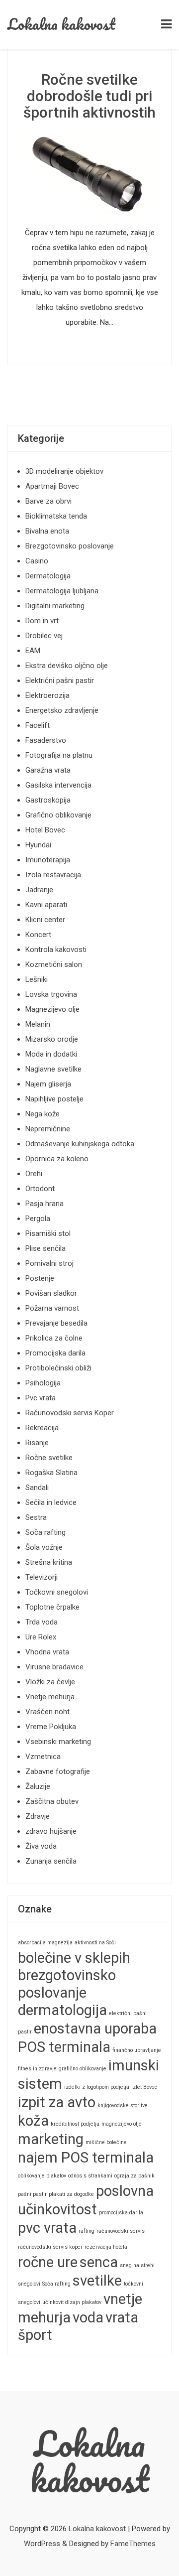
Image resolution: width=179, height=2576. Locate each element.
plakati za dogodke (71, 2194)
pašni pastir (32, 2194)
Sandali (37, 1488)
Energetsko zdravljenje (62, 710)
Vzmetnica (43, 1757)
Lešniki (37, 979)
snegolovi (29, 2284)
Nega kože (43, 1114)
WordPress (42, 2544)
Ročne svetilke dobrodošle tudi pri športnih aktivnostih (89, 96)
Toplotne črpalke (52, 1607)
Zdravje (38, 1816)
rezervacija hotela (106, 2247)
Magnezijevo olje (52, 1009)
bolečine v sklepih (74, 1958)
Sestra (36, 1517)
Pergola (38, 1219)
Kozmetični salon (54, 964)
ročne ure (48, 2262)
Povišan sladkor (51, 1293)
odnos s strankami (90, 2176)
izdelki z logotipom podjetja (97, 2087)
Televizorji (42, 1577)
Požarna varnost (52, 1308)
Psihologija (43, 1383)
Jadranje (39, 890)
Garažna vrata (48, 770)
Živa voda (41, 1846)
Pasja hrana (45, 1204)
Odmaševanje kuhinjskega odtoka (80, 1144)
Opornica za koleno (57, 1159)
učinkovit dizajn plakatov (72, 2302)
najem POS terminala (86, 2158)
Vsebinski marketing (58, 1742)
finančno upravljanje (137, 2050)
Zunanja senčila (51, 1861)
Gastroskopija (48, 800)
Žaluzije (38, 1786)
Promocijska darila (55, 1353)
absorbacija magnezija (45, 1943)
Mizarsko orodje (52, 1039)
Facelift (38, 725)
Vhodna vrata (47, 1652)
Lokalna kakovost (61, 24)
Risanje (37, 1443)
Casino (37, 561)
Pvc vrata (41, 1398)
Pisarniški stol (48, 1233)
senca (99, 2262)
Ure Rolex (41, 1637)
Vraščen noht (47, 1712)
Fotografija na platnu (59, 755)
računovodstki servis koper (50, 2247)
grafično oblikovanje (83, 2069)
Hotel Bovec (45, 830)
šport (35, 2335)
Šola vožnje (44, 1547)
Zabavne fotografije (58, 1771)
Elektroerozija (47, 695)
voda (88, 2317)
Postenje (40, 1278)
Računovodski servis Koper (70, 1413)
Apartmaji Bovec (52, 486)
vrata (122, 2317)
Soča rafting (45, 1532)
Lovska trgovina (51, 994)
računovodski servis (121, 2231)
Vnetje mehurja (50, 1697)
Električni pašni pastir (60, 680)
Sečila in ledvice (51, 1502)
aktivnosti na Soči (95, 1943)
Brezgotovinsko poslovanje (70, 546)
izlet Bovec (144, 2087)
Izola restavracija (53, 875)
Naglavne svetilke (53, 1069)
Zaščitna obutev (52, 1801)
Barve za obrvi (48, 501)
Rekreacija (42, 1428)
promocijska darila (121, 2213)
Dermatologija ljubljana (62, 591)
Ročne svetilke (49, 1458)
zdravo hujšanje (51, 1831)
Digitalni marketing (55, 606)
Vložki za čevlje (50, 1682)
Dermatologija (48, 576)
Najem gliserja (48, 1084)
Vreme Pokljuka (51, 1727)
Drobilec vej (44, 636)
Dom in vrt (42, 621)
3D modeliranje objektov (64, 471)
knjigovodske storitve (123, 2105)
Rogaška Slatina (51, 1473)
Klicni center (45, 920)
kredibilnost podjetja (75, 2124)
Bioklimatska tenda (56, 516)
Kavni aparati (46, 905)
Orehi (34, 1174)
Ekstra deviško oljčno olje (67, 666)
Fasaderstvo (46, 740)
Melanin (38, 1024)
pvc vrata (47, 2228)
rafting (87, 2231)
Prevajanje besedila (56, 1323)
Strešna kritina (49, 1562)
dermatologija (62, 2010)
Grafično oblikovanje (58, 815)
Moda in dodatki (51, 1054)
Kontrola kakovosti (56, 949)
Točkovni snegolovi (57, 1592)
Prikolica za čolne (54, 1338)
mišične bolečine (106, 2142)
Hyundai (38, 845)
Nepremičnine (48, 1129)
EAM (33, 651)
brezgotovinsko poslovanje (67, 1984)
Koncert (38, 935)
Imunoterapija (48, 860)
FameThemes (133, 2544)
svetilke (97, 2281)
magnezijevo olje (122, 2124)
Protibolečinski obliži (58, 1368)
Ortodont (40, 1189)
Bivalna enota (47, 531)
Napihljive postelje (54, 1099)
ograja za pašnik (134, 2176)
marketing (51, 2139)
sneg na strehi (137, 2265)
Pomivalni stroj (49, 1263)
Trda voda (42, 1622)
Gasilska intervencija (58, 785)
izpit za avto (57, 2102)
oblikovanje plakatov (42, 2176)
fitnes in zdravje (37, 2069)
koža (33, 2121)
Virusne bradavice (54, 1667)
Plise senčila (45, 1248)
